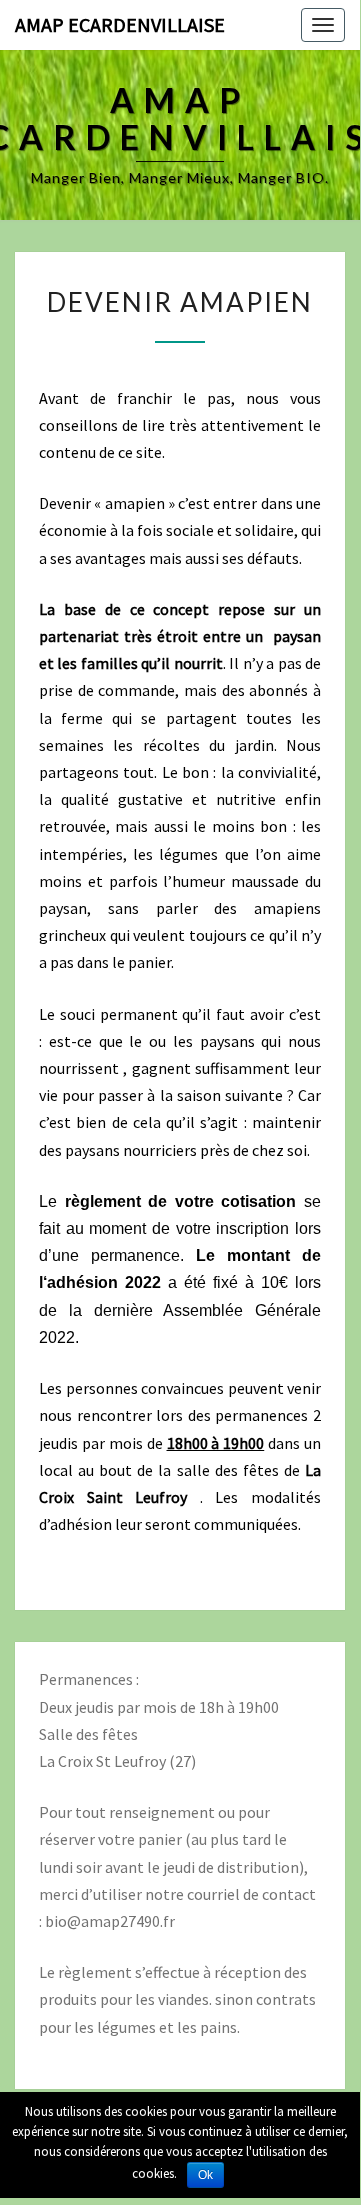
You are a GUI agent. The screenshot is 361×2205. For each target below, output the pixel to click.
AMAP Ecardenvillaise (120, 24)
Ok (205, 2175)
